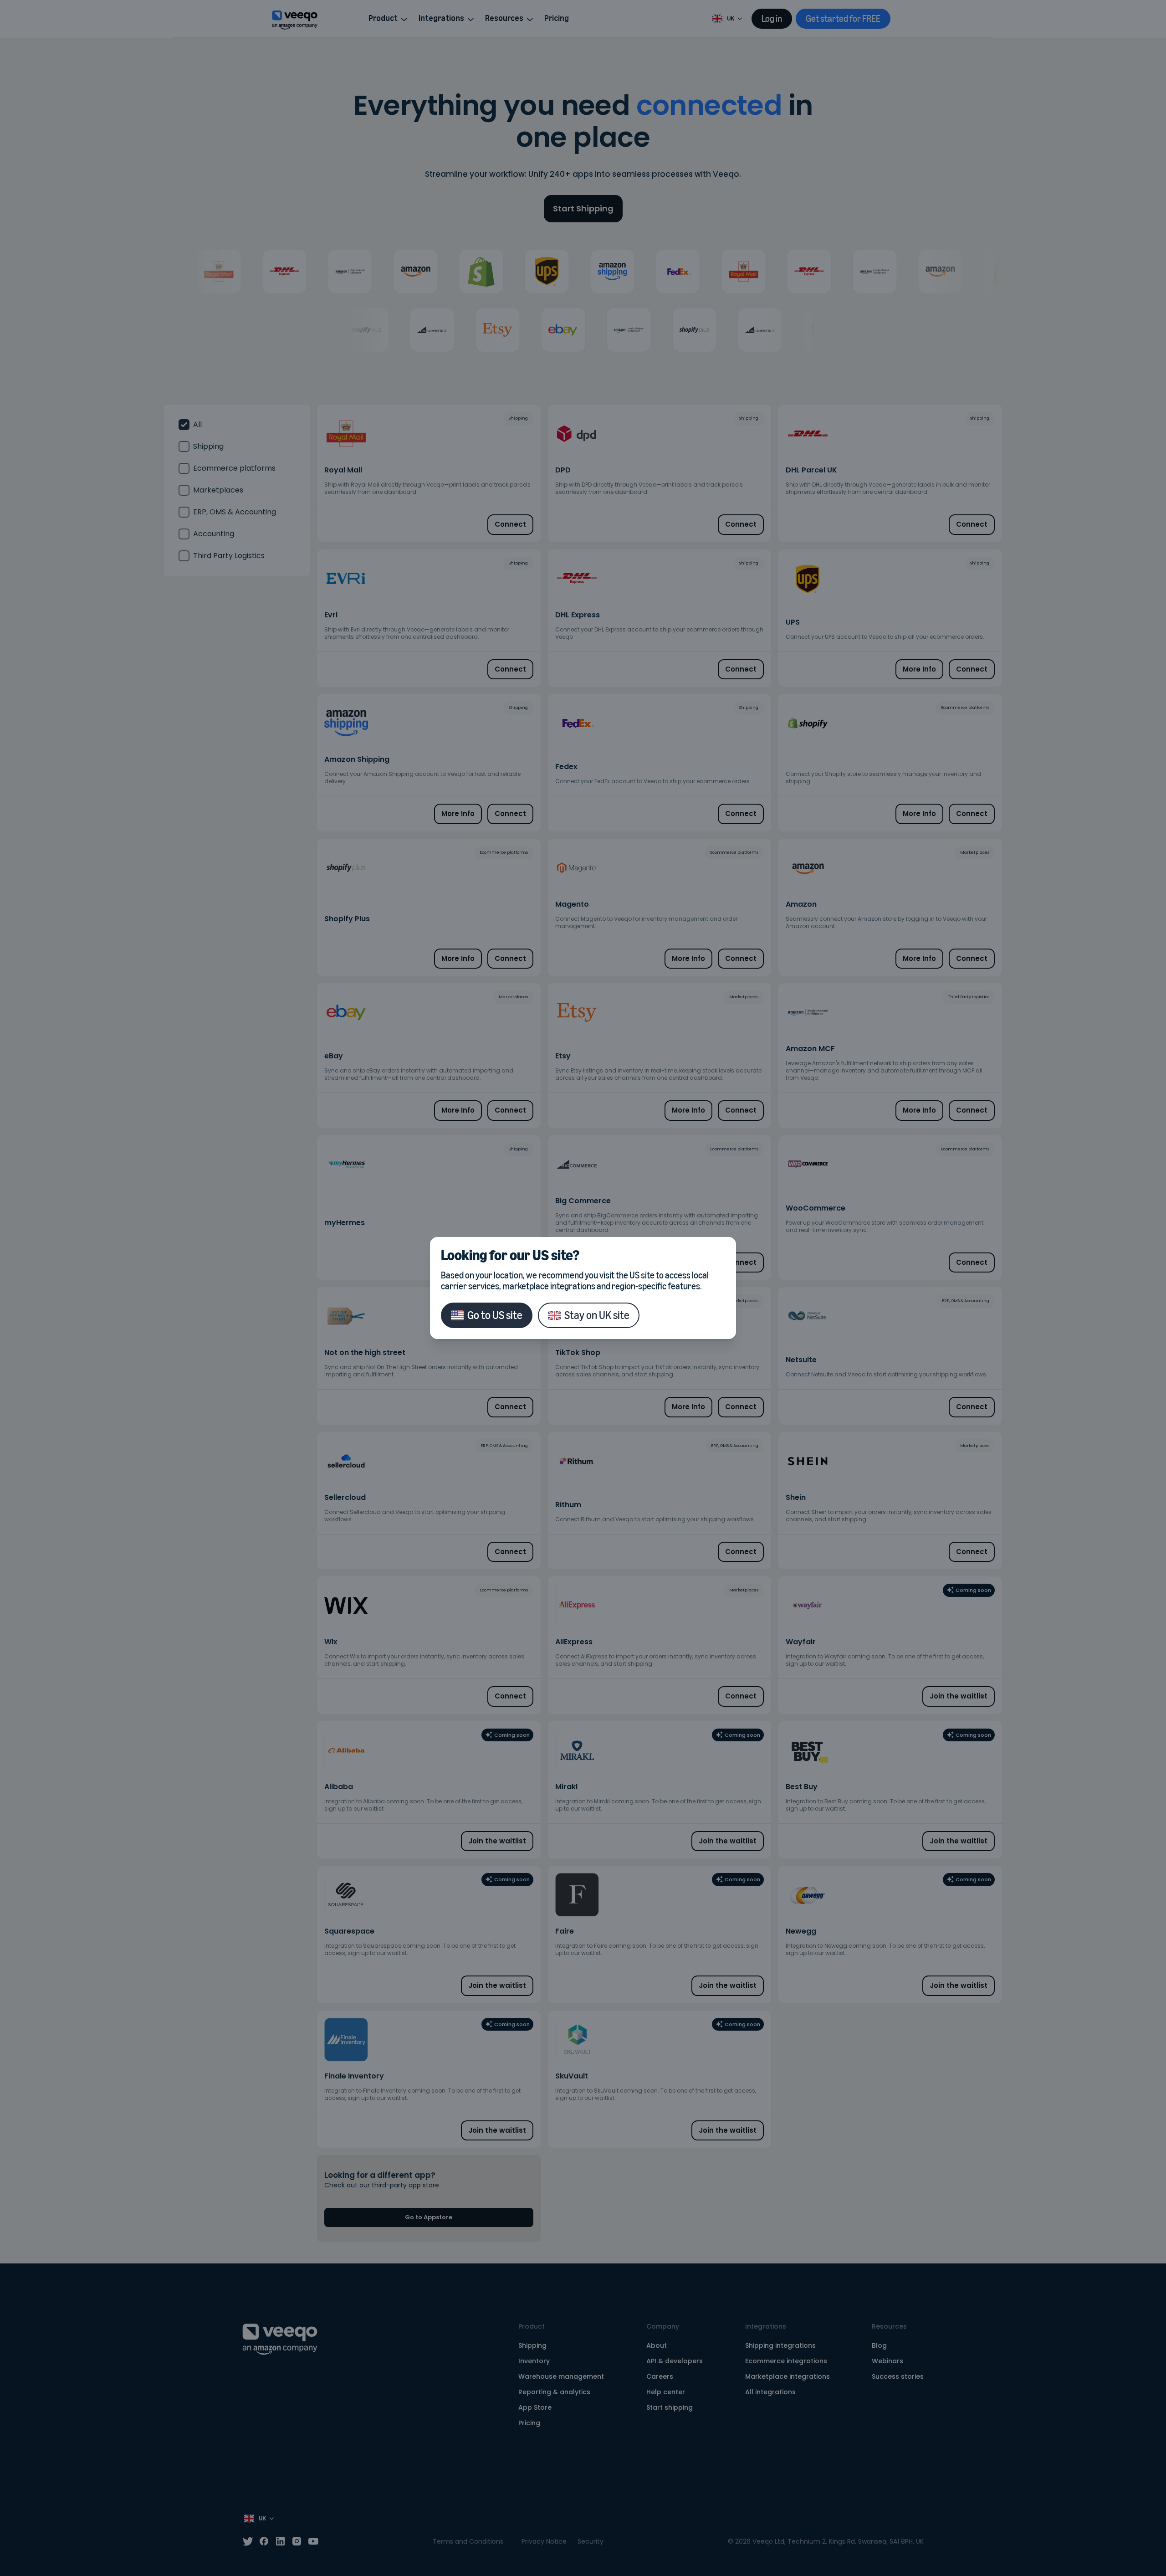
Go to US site (495, 1315)
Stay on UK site (597, 1315)
